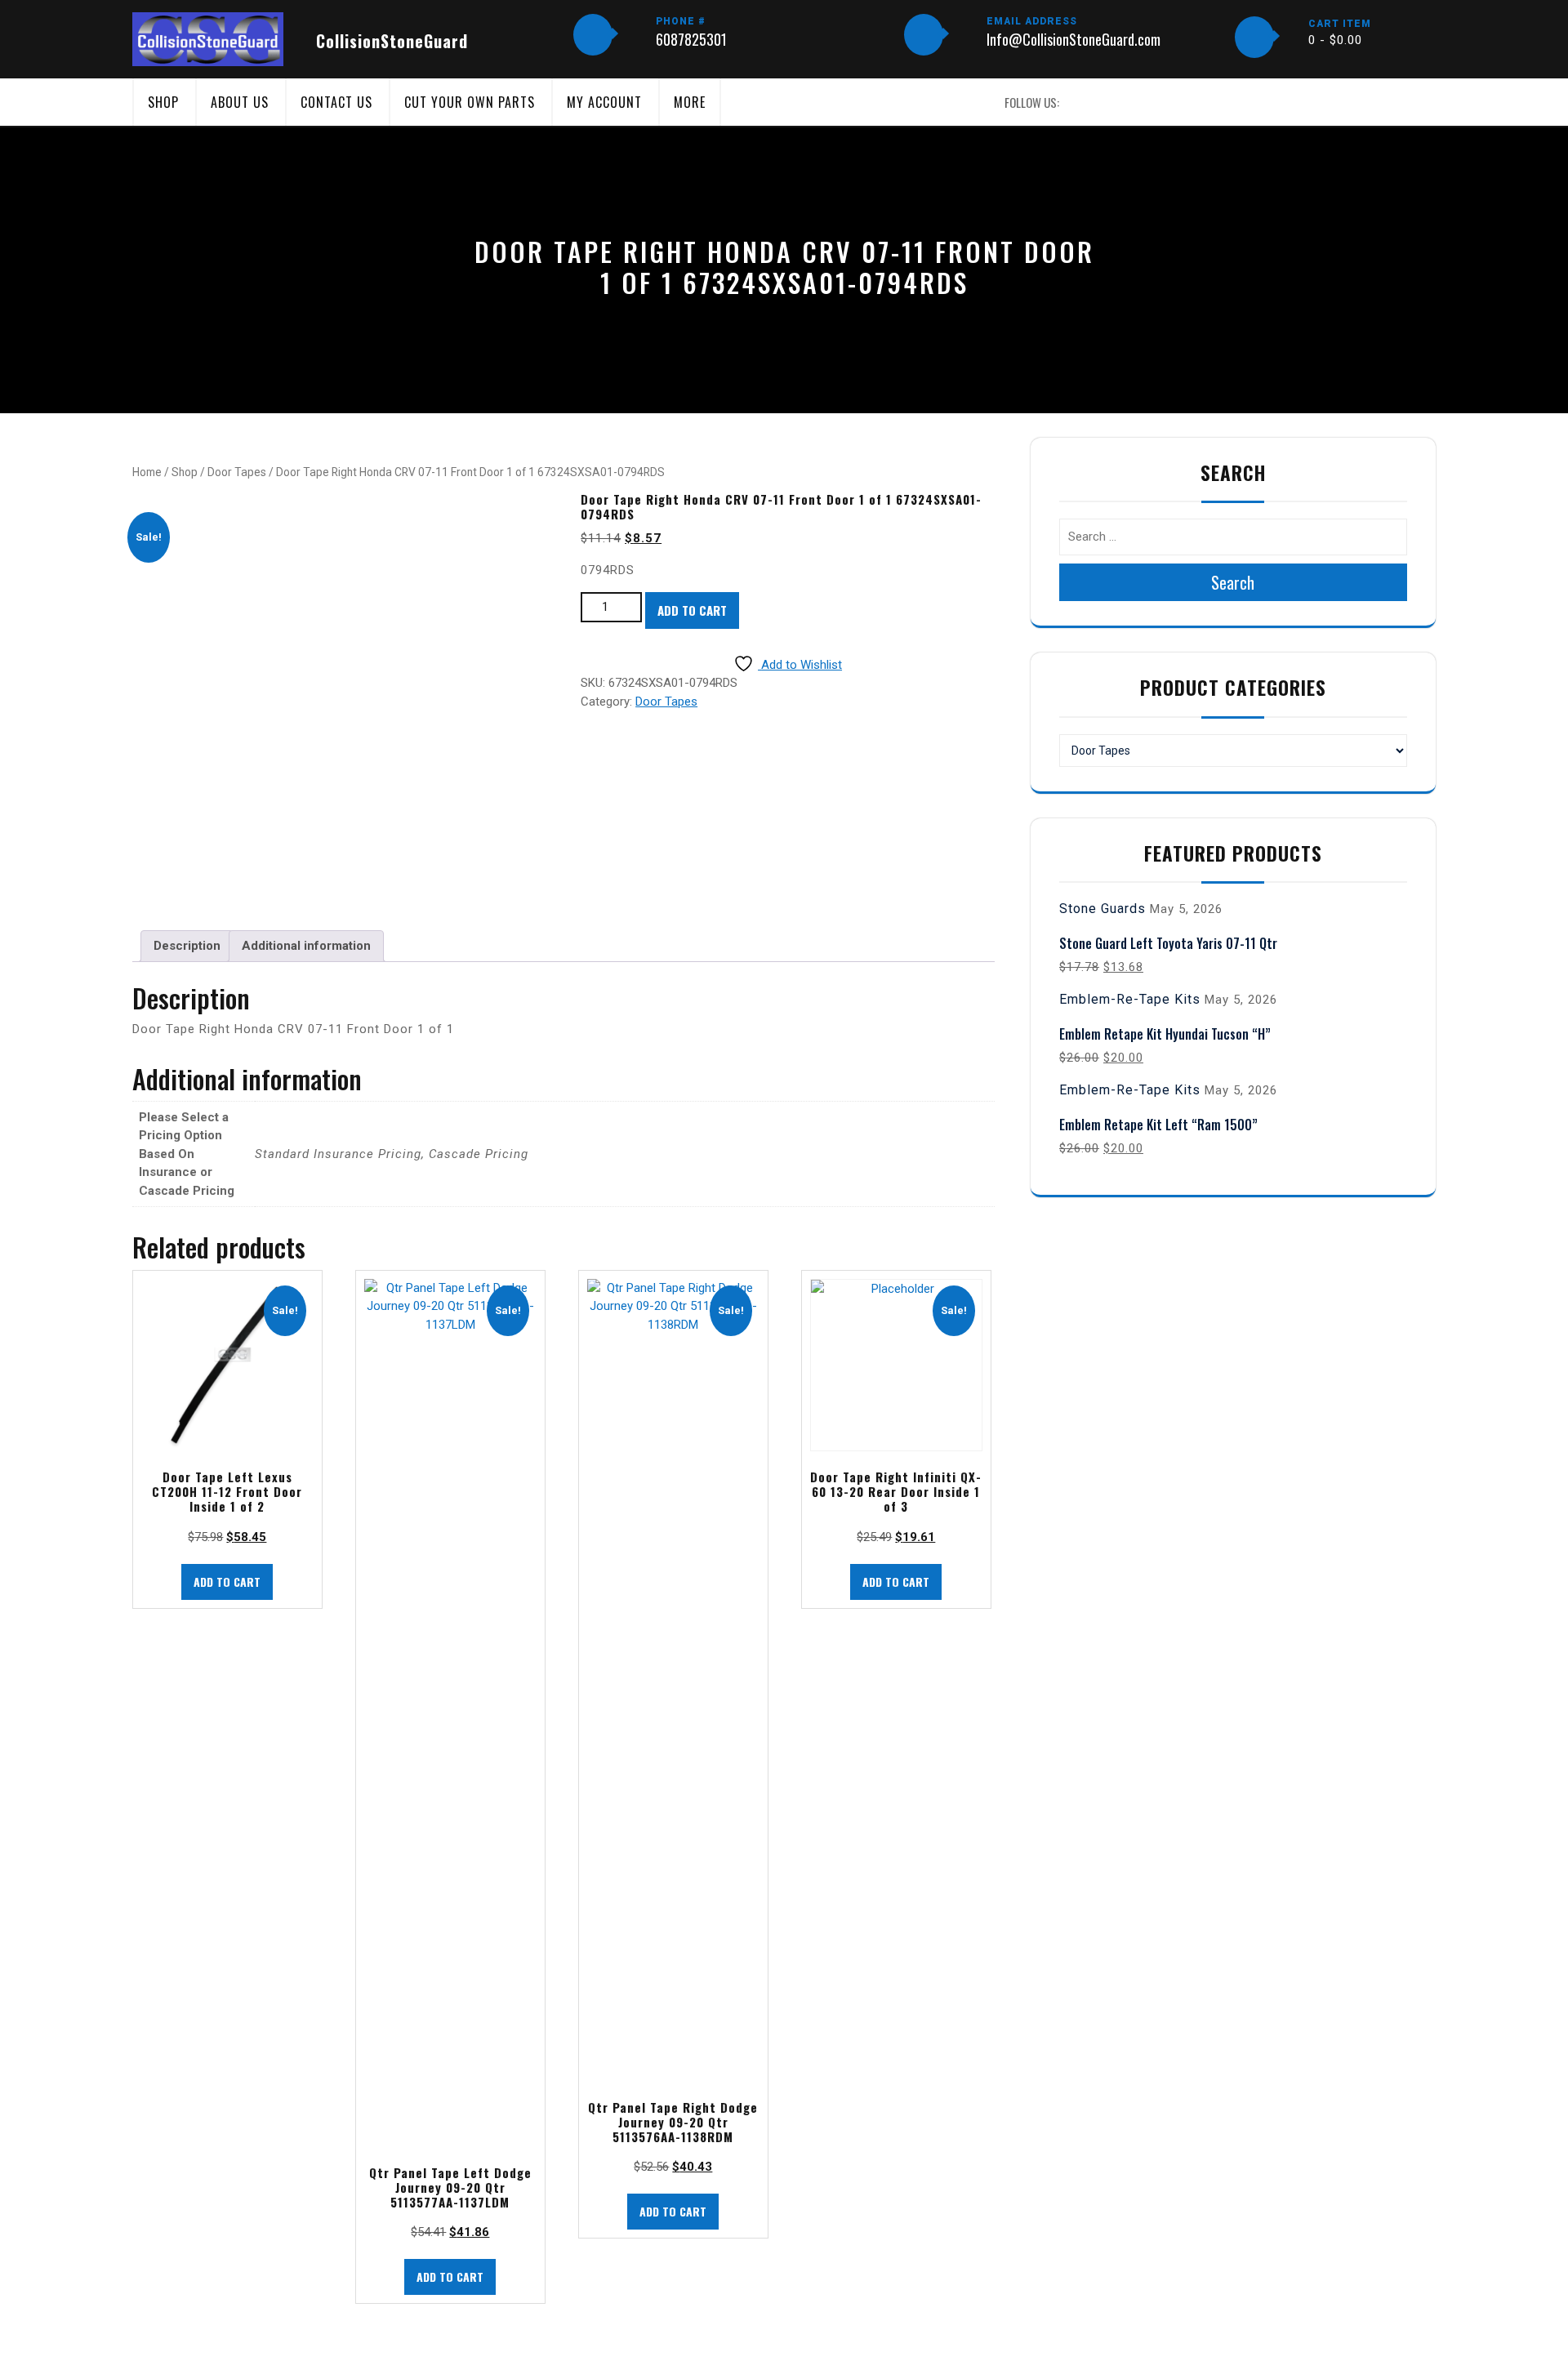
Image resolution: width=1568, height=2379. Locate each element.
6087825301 (691, 39)
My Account (604, 102)
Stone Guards (1102, 909)
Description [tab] (187, 946)
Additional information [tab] (306, 946)
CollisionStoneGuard (392, 41)
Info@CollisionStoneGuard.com (1074, 39)
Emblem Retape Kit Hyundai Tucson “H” (1165, 1034)
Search (1233, 582)
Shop (163, 102)
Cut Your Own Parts (470, 102)
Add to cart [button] (227, 1582)
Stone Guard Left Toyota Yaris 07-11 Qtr (1168, 943)
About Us (240, 102)
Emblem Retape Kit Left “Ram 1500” (1158, 1125)
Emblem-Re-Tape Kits (1130, 999)
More (690, 102)
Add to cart (692, 610)
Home (147, 472)
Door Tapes (237, 472)
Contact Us (336, 102)
